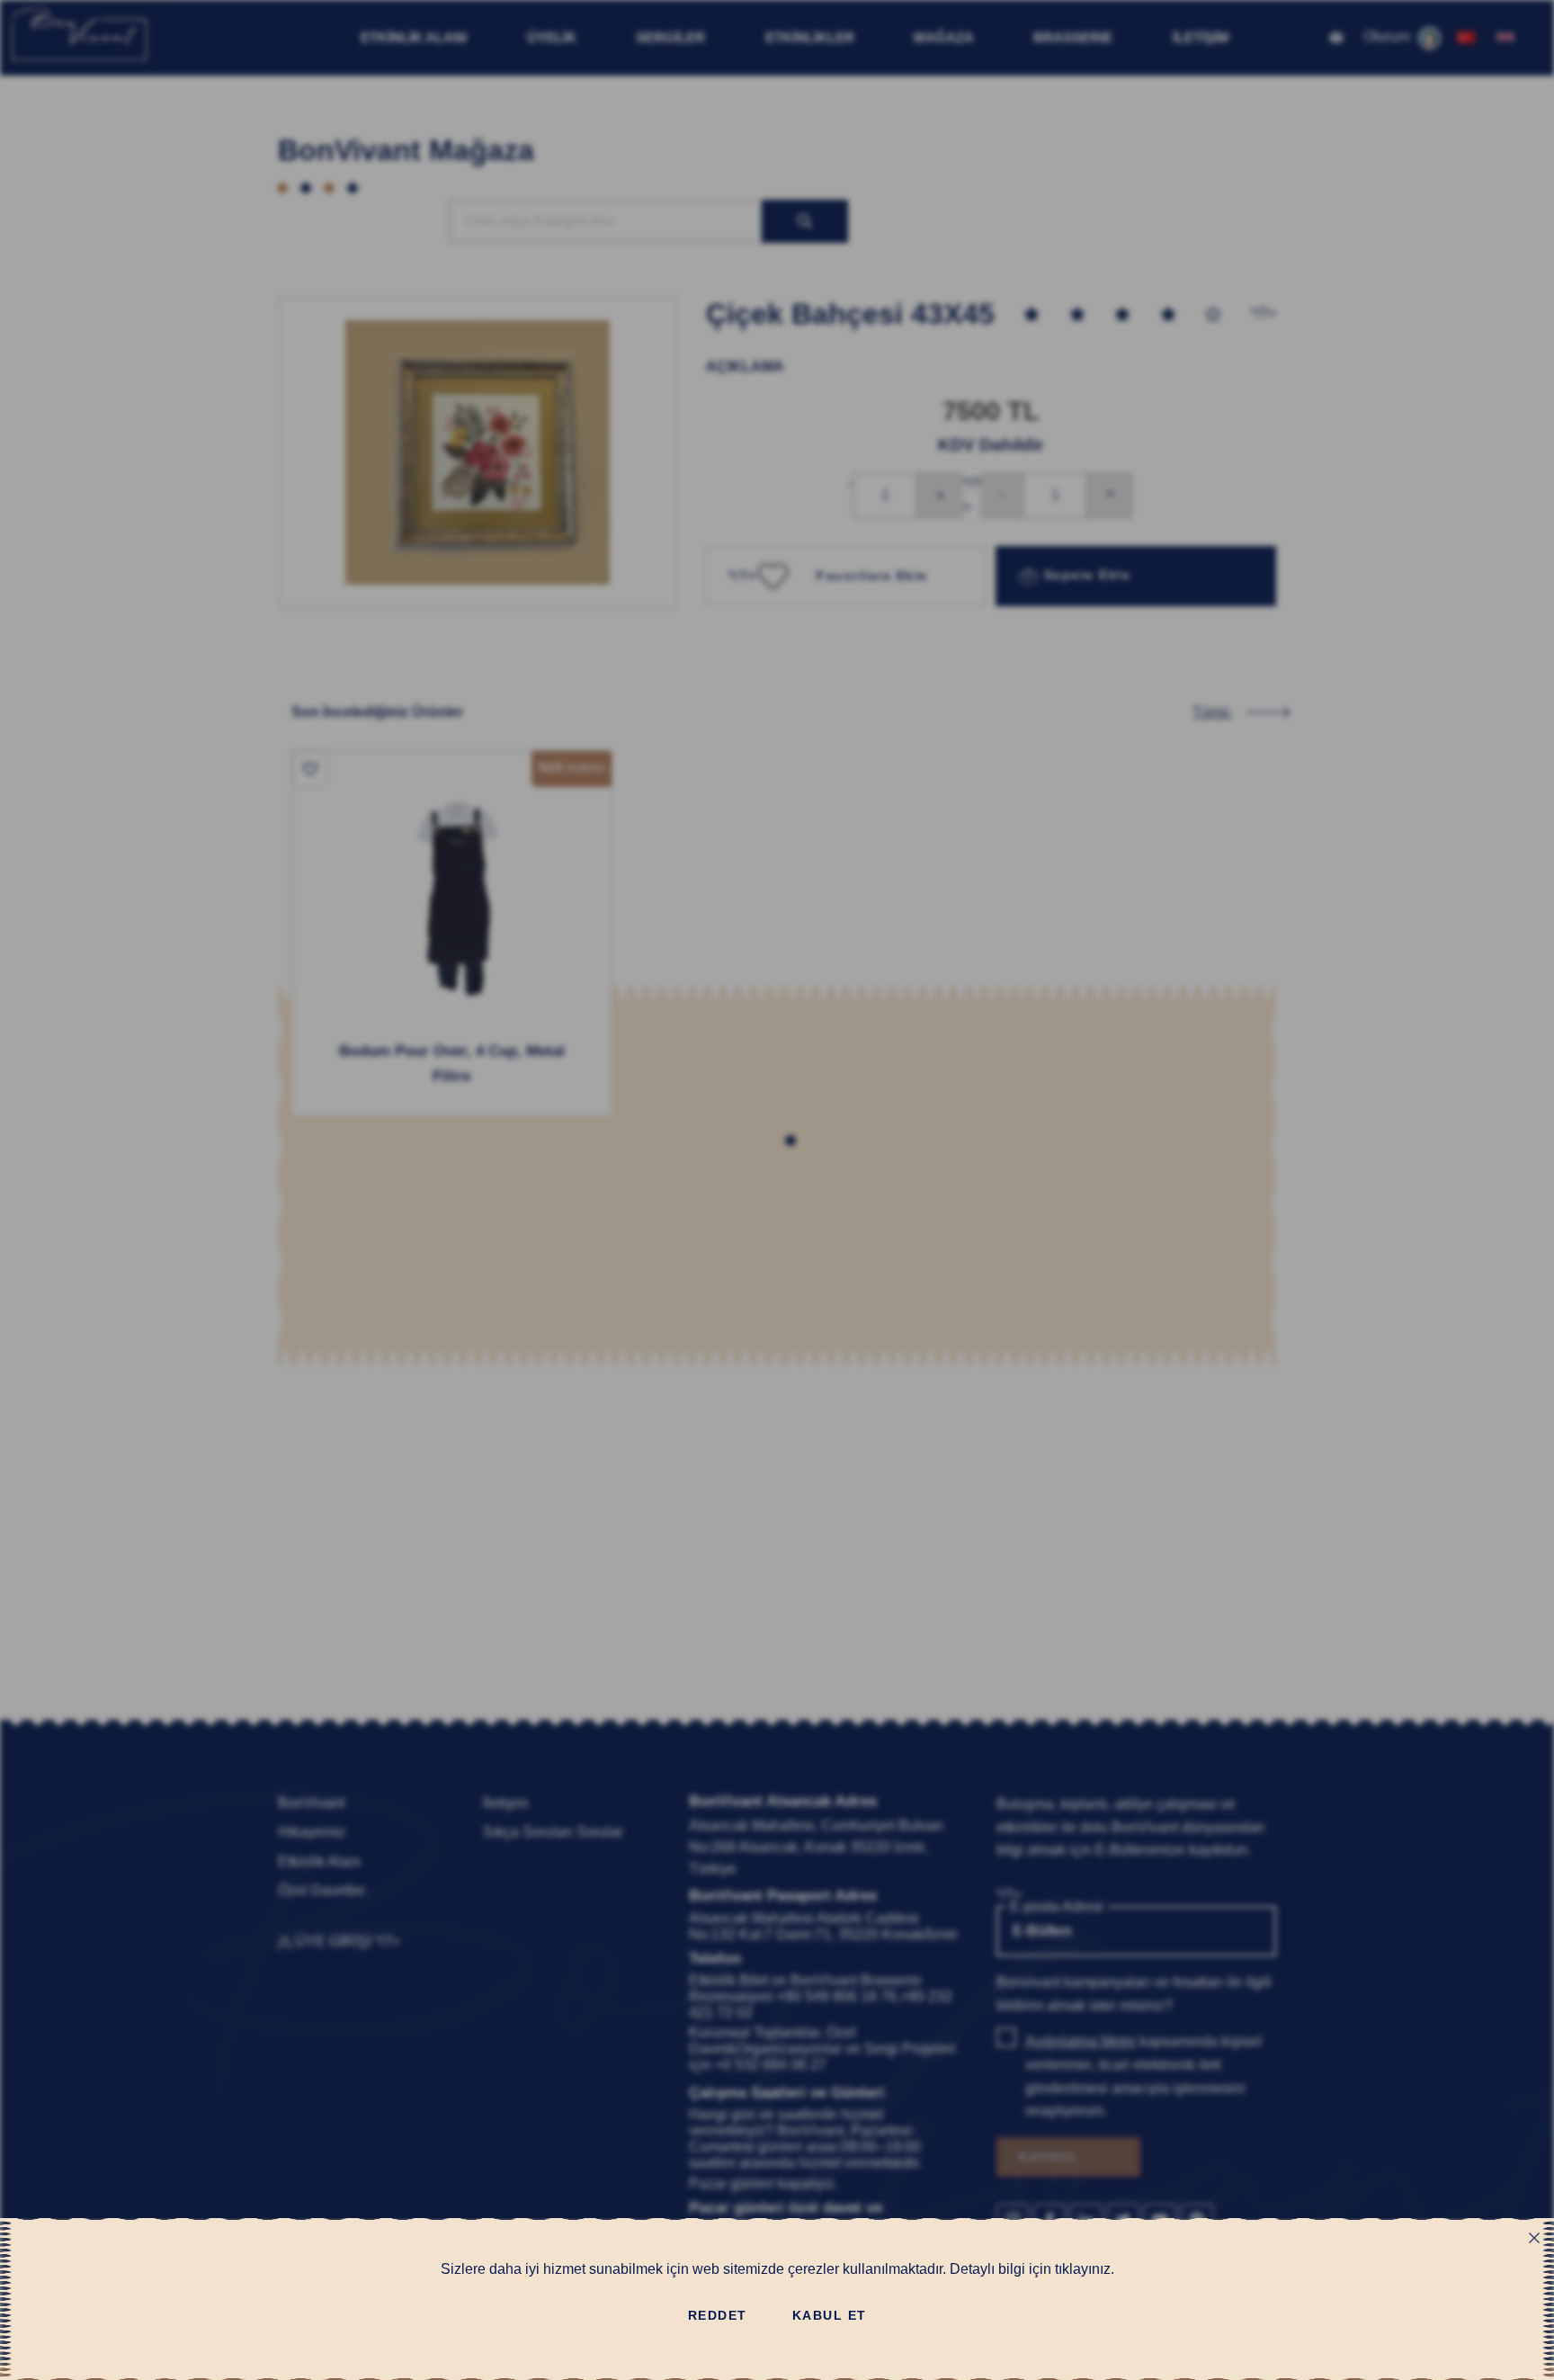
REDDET (718, 2315)
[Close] (1534, 2238)
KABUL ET (830, 2315)
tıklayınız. (1085, 2269)
